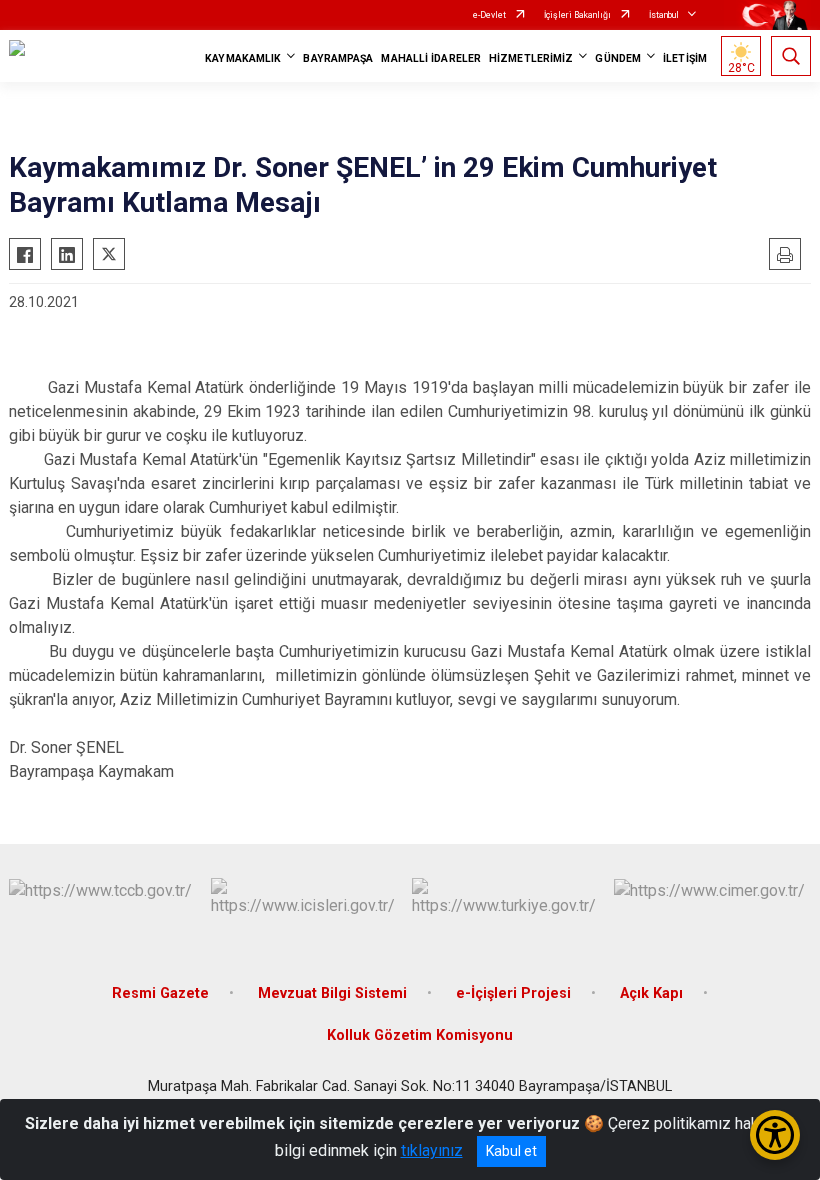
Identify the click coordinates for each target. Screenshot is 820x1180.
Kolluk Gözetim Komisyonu (420, 1035)
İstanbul (664, 15)
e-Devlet (489, 15)
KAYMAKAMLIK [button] (243, 58)
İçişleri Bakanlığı (577, 15)
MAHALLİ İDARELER (431, 58)
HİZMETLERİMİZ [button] (531, 58)
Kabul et (511, 1151)
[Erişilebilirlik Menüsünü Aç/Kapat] (775, 1135)
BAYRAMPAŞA (338, 58)
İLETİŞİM (685, 58)
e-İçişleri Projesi (513, 993)
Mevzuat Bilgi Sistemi (332, 993)
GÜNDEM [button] (618, 58)
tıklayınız (432, 1150)
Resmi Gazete (160, 993)
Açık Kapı (651, 993)
